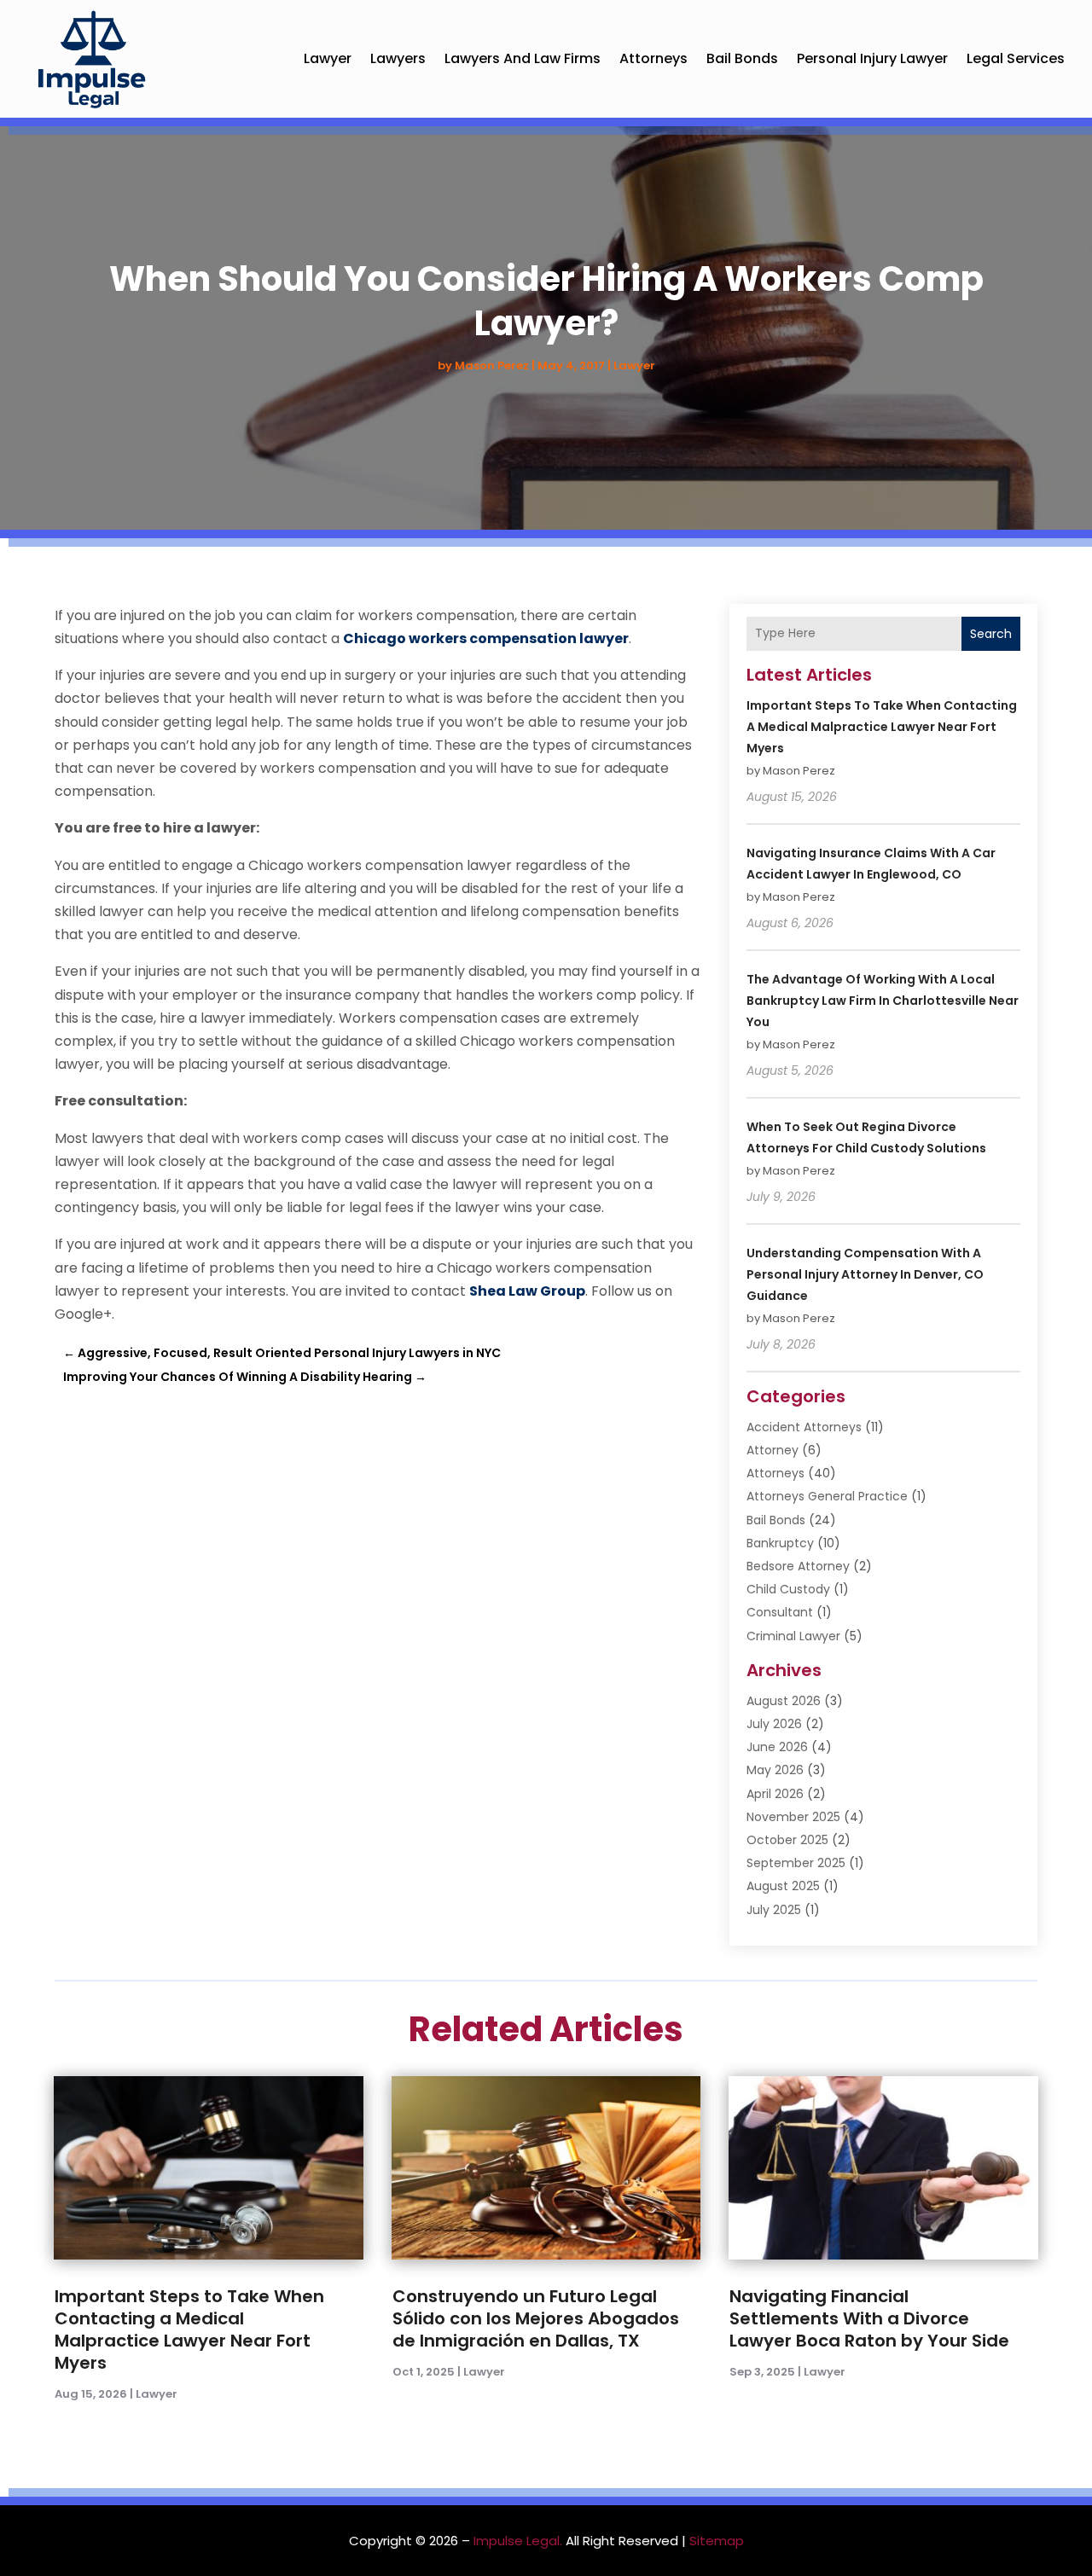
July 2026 (774, 1724)
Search (991, 634)
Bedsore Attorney (798, 1566)
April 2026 (775, 1794)
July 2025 (774, 1910)
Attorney (773, 1450)
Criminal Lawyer (793, 1636)
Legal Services (1016, 58)
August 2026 (784, 1701)
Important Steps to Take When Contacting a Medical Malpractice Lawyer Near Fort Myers (882, 727)
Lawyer (328, 58)
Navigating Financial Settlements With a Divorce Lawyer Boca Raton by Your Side (869, 2318)
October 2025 (787, 1840)
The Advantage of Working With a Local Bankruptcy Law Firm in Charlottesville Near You (883, 1001)
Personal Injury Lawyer (872, 58)
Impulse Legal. (518, 2541)
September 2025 (796, 1863)
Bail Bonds (742, 58)
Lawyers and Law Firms (523, 58)
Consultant (780, 1612)
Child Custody (788, 1589)
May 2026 (775, 1770)
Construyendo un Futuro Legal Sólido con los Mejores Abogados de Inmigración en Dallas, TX (536, 2318)
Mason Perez (492, 366)
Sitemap (717, 2541)
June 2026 (777, 1747)
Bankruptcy (780, 1543)
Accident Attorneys (804, 1427)
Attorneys (653, 58)
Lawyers (398, 58)
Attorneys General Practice (827, 1496)
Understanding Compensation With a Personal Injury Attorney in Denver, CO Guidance (865, 1274)
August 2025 (783, 1886)
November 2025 (793, 1817)
